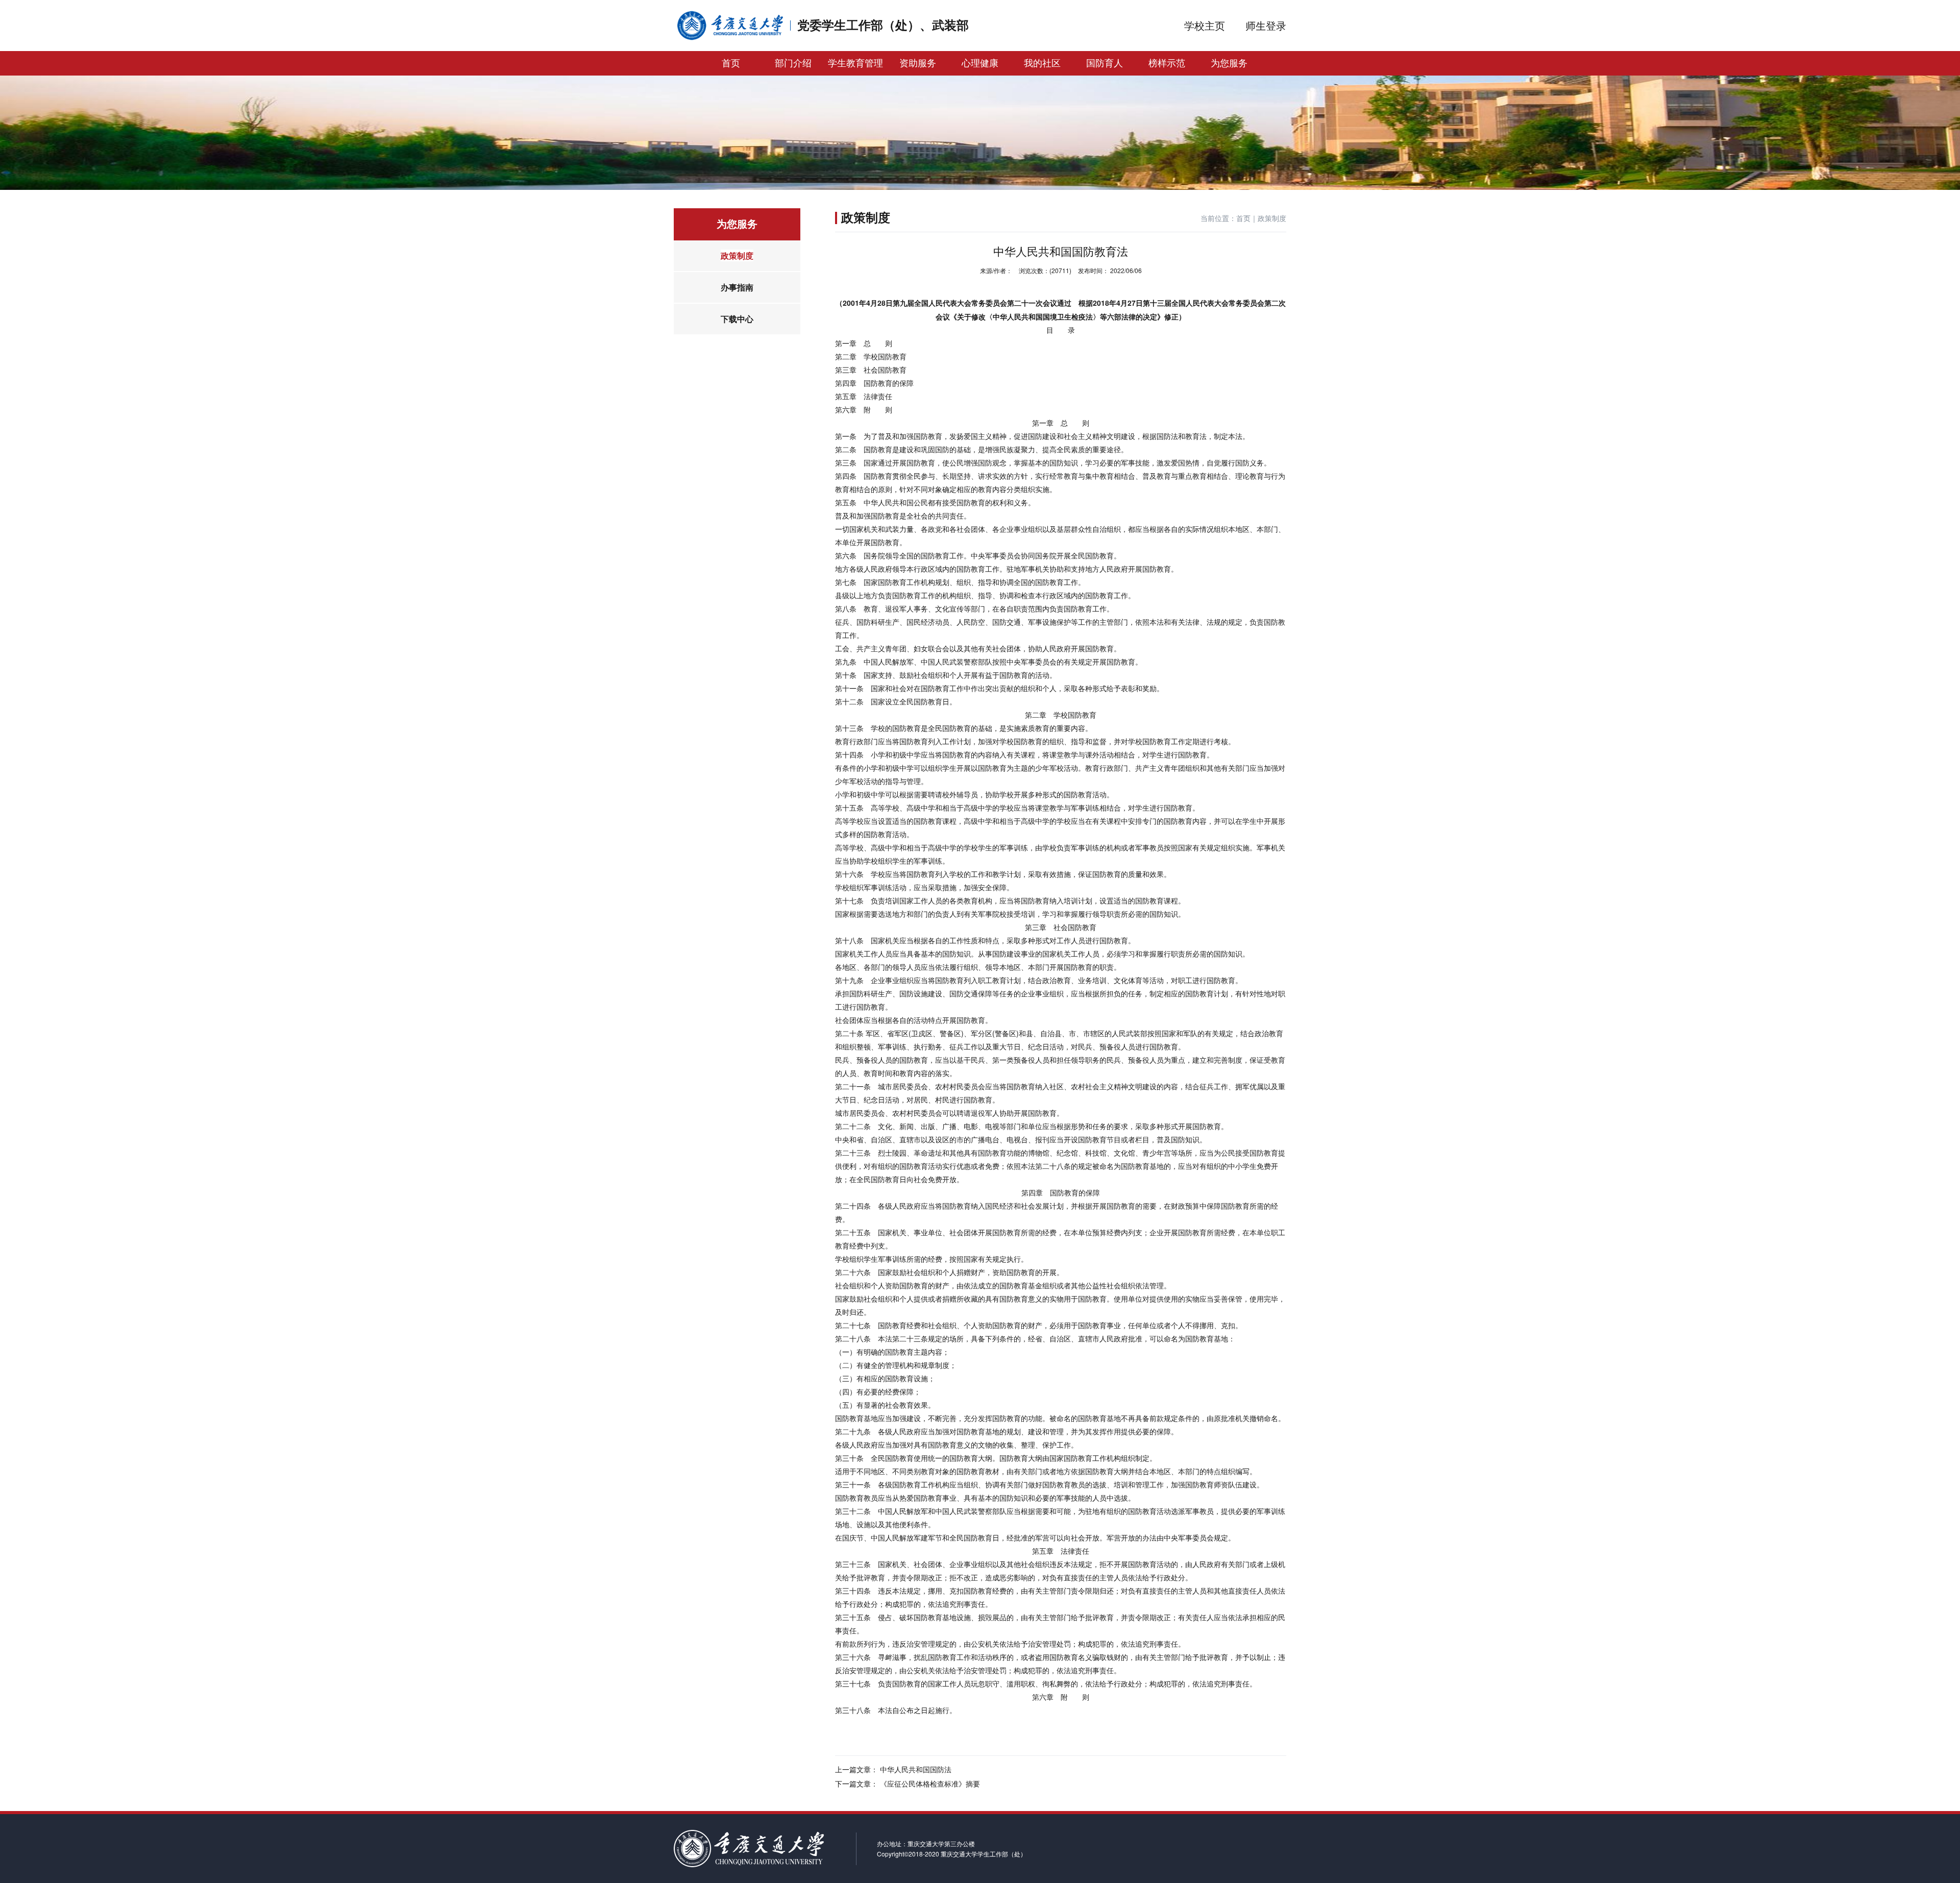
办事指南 (737, 287)
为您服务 (1229, 63)
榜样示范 (1167, 63)
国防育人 (1105, 63)
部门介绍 (793, 63)
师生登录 (1266, 25)
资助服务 (918, 63)
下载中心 (737, 319)
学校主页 (1205, 25)
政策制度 (737, 255)
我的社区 (1042, 63)
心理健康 (980, 63)
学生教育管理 (855, 63)
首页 (731, 63)
